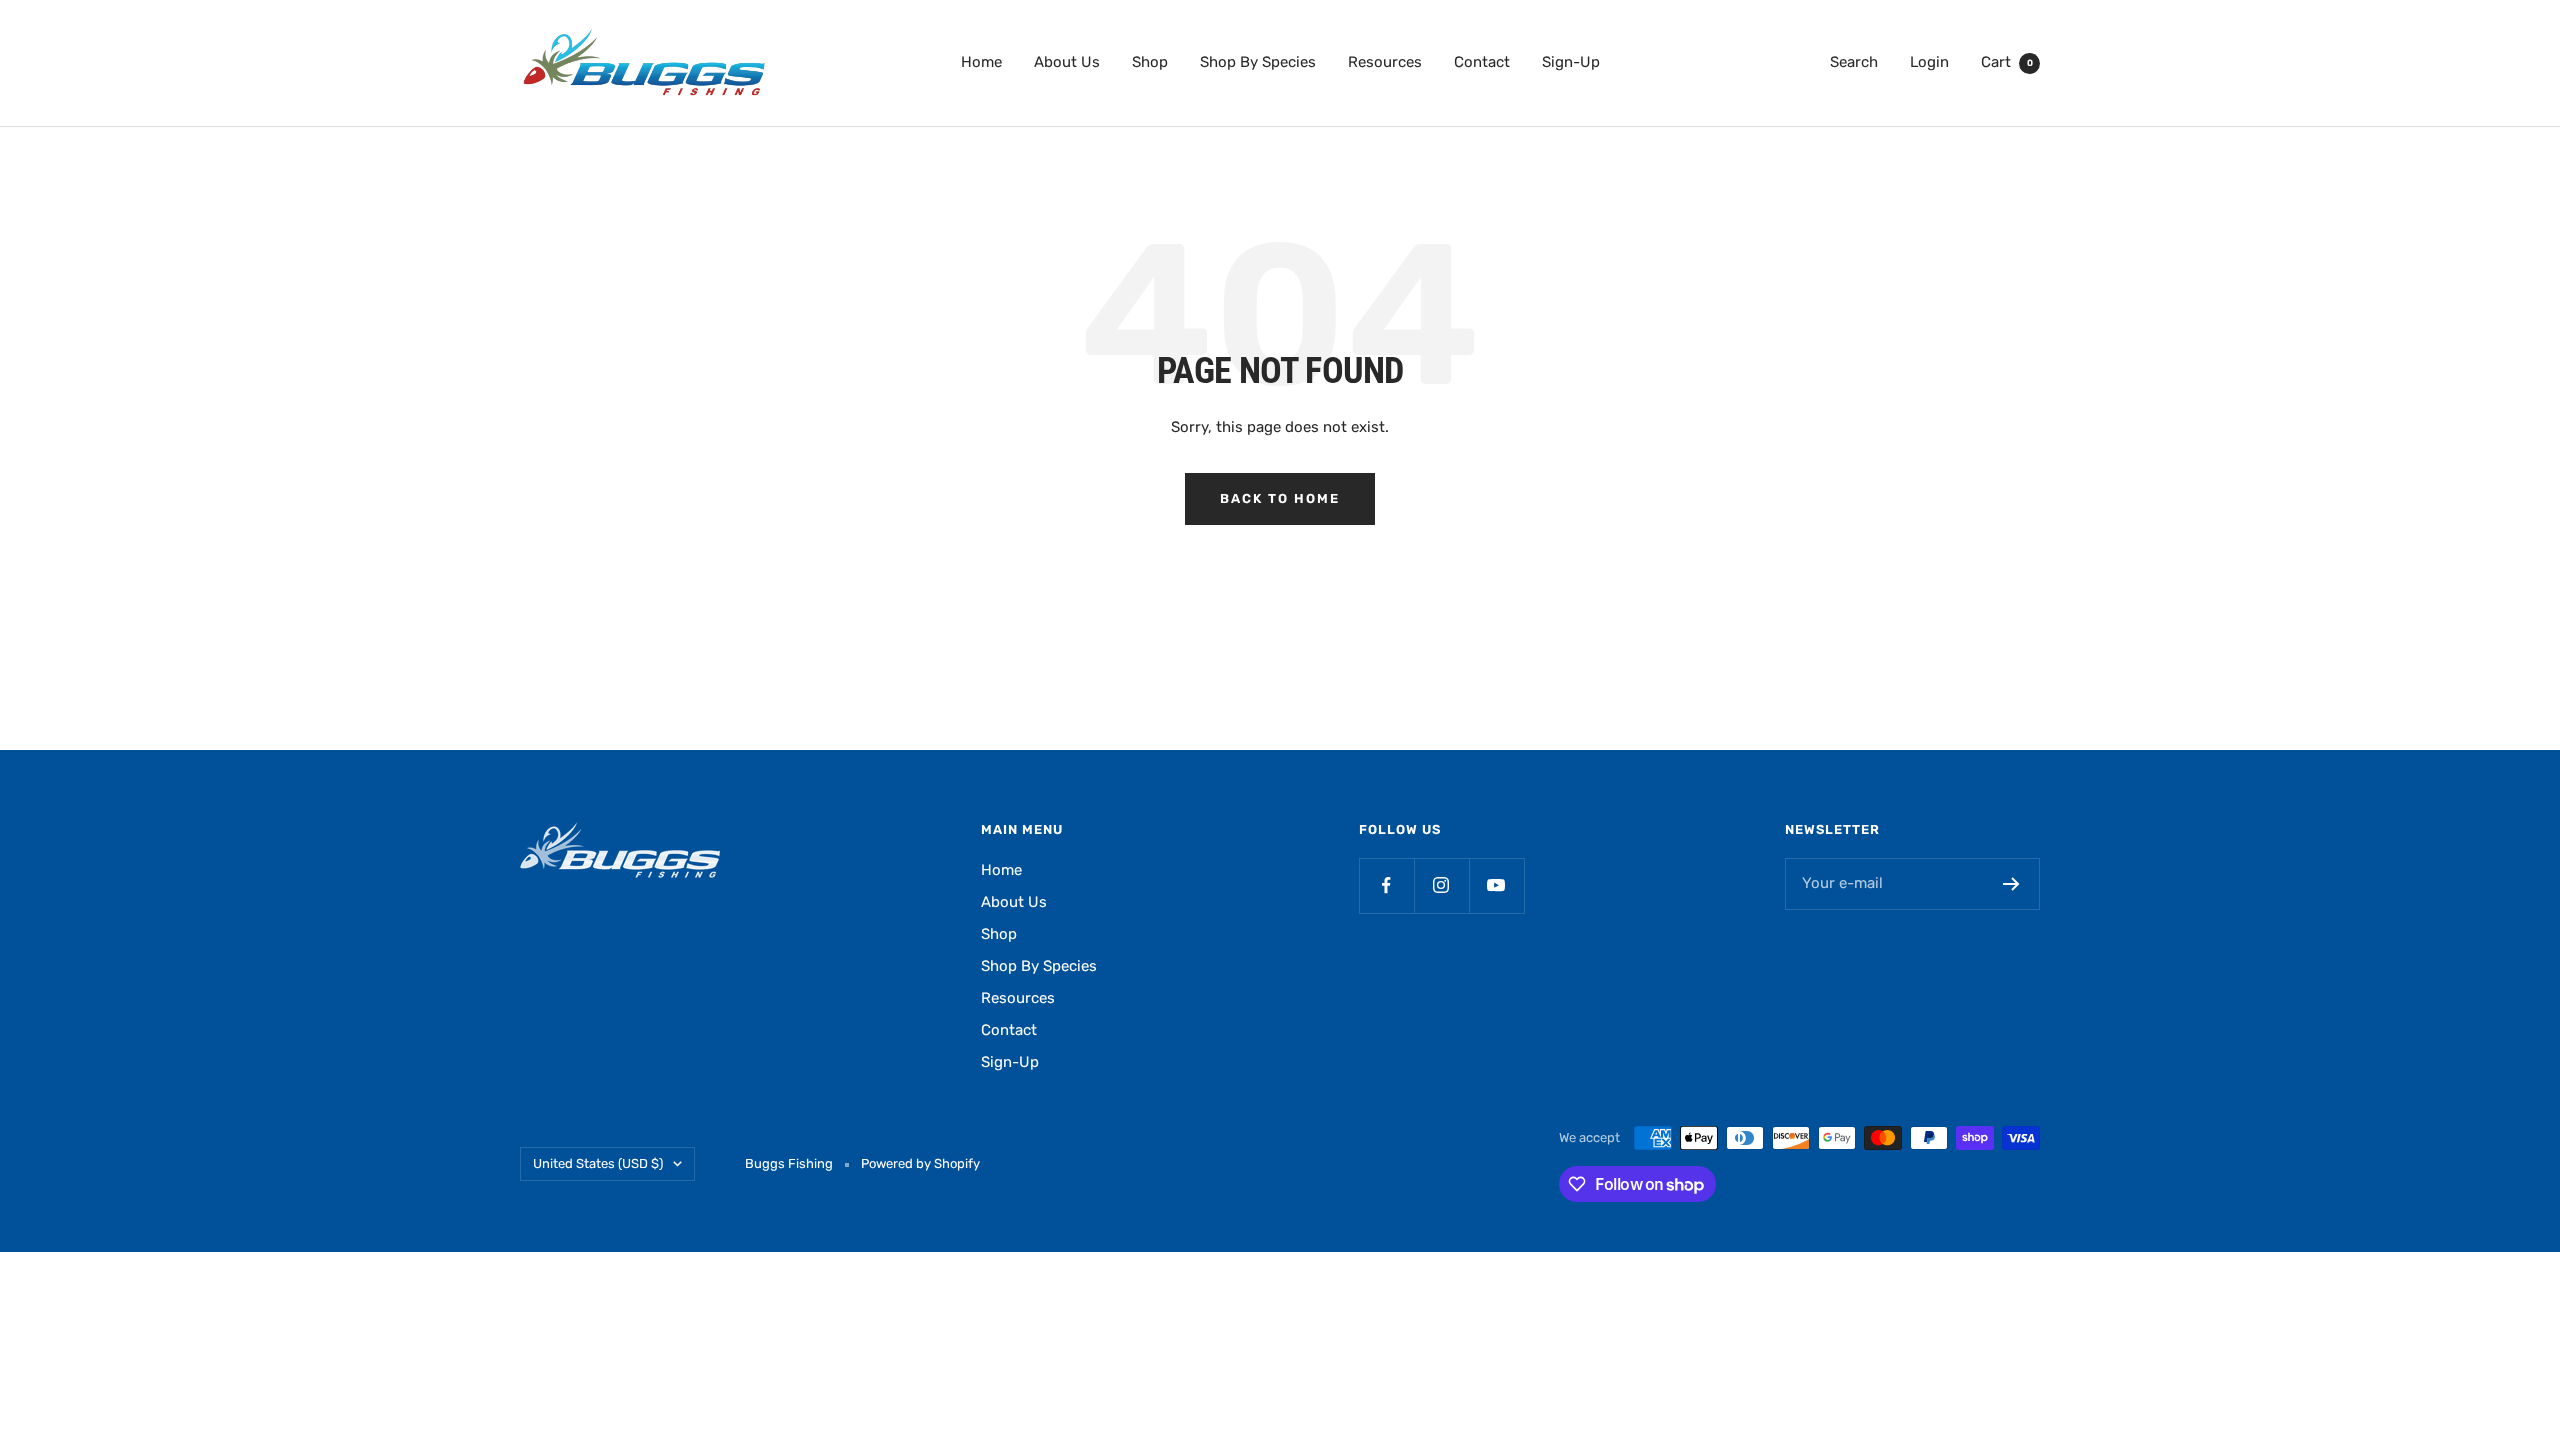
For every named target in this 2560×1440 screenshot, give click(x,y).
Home (981, 62)
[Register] (2011, 884)
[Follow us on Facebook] (1386, 885)
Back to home (1280, 498)
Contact (1482, 62)
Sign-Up (1571, 62)
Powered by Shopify (920, 1163)
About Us (1067, 62)
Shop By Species (1258, 62)
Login (1929, 62)
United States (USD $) (598, 1163)
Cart (2007, 62)
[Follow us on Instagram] (1441, 885)
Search (1854, 62)
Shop (1150, 62)
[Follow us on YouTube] (1496, 885)
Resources (1385, 62)
